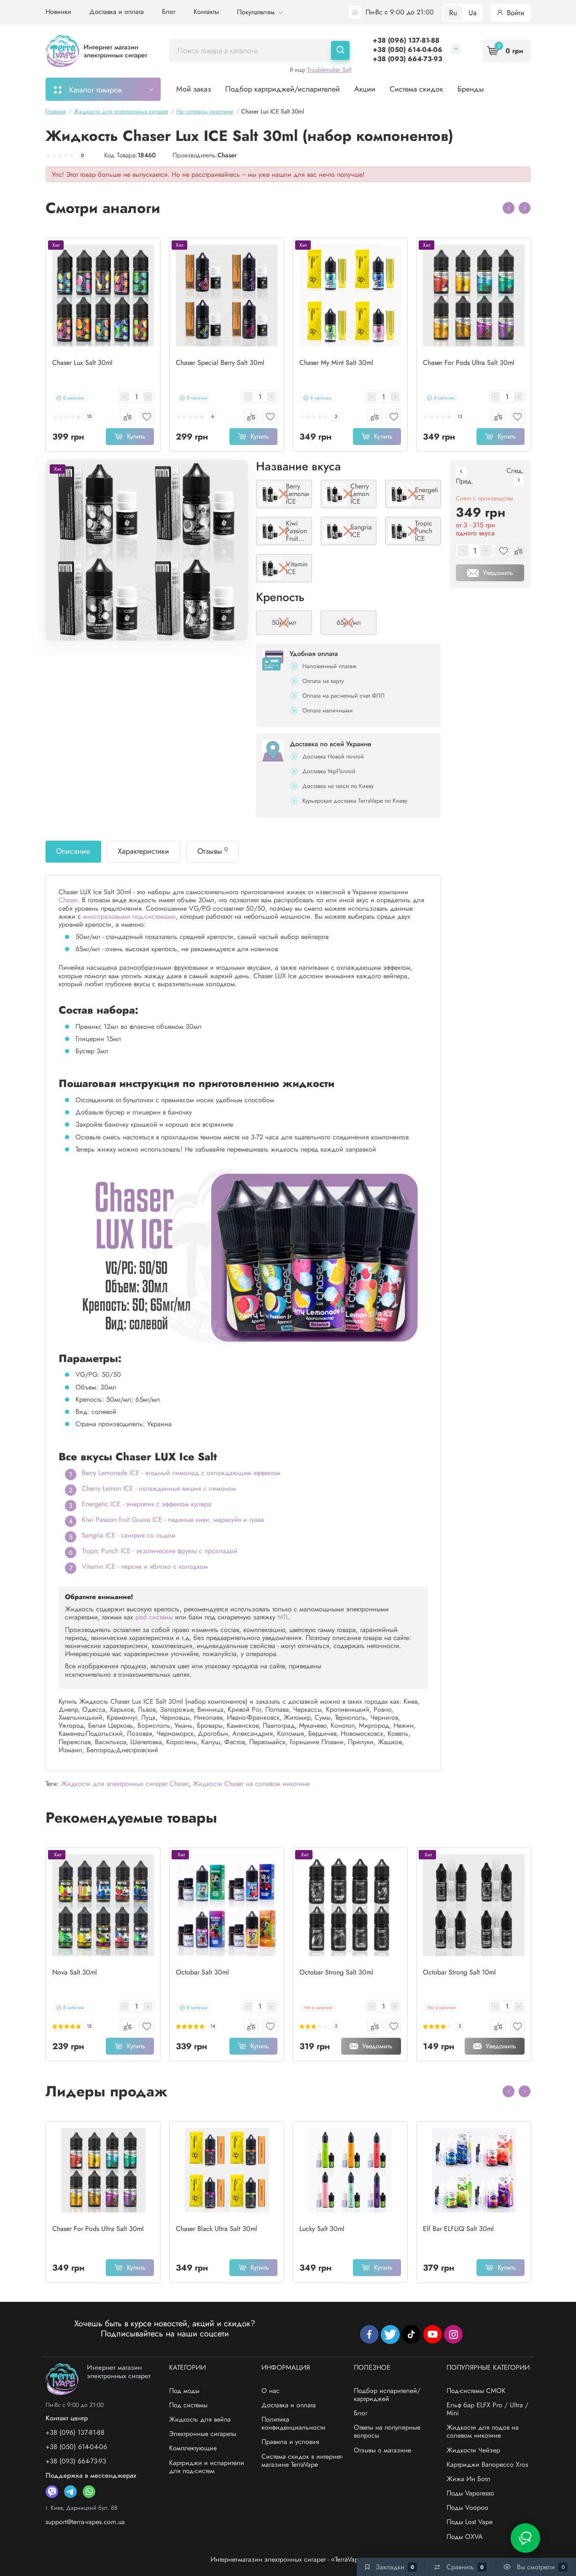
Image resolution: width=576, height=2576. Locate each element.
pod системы (154, 1617)
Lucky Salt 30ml (322, 2229)
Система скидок (416, 89)
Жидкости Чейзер (473, 2450)
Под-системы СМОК (476, 2391)
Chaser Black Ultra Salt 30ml (217, 2229)
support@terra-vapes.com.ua (85, 2522)
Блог (169, 12)
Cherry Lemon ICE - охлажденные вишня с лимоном (159, 1488)
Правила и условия (290, 2442)
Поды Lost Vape (470, 2522)
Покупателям (257, 12)
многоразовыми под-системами (129, 916)
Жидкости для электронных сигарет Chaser (125, 1784)
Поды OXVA (465, 2537)
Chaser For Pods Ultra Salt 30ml (469, 363)
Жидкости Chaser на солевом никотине (251, 1784)
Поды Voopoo (467, 2507)
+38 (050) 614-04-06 (408, 50)
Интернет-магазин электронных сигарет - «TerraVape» (288, 2559)
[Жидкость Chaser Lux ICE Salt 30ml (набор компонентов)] (147, 550)
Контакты (206, 12)
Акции (365, 89)
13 (460, 417)
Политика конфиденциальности (293, 2423)
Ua (472, 13)
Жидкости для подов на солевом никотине (483, 2431)
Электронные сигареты (203, 2434)
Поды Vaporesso (470, 2493)
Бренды (471, 89)
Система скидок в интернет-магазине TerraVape (302, 2460)
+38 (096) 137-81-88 (406, 40)
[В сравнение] (128, 417)
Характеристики (143, 851)
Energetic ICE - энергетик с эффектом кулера (147, 1504)
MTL (283, 1617)
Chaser (227, 155)
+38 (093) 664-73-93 (408, 59)
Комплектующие (193, 2448)
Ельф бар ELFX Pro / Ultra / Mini (487, 2409)
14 (213, 2026)
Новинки (58, 12)
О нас (271, 2391)
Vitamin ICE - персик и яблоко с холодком (145, 1566)
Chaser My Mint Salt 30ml (336, 363)
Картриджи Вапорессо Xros (487, 2464)
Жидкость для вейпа (200, 2419)
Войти (514, 13)
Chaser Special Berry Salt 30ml (220, 363)
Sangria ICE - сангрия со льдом (129, 1535)
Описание (73, 851)
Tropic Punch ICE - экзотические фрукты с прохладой (160, 1551)
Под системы (188, 2405)
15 (89, 417)
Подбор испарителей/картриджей (387, 2395)
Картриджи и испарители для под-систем (207, 2467)
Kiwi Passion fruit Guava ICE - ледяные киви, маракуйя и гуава (173, 1520)
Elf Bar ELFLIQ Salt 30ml (458, 2229)
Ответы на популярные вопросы (387, 2431)
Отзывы (213, 851)
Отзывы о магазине (382, 2450)
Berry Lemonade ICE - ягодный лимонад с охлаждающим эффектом (181, 1473)
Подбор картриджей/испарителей (283, 89)
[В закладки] (147, 417)
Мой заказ (194, 89)
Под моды (184, 2391)
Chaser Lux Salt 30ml (82, 363)
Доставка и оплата (117, 12)
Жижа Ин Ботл (468, 2479)
